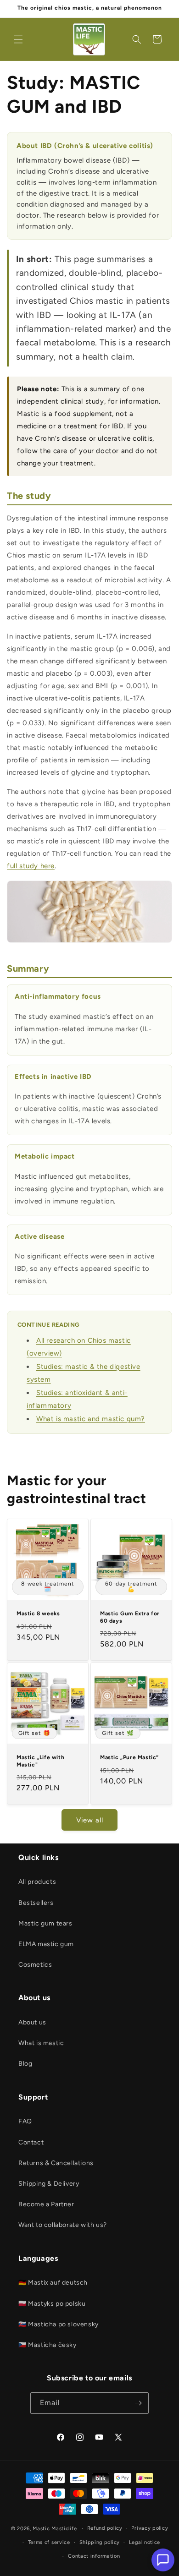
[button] (18, 39)
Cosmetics (35, 1965)
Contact (31, 2142)
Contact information (94, 2556)
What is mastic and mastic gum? (91, 1419)
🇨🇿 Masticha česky (48, 2345)
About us (32, 2022)
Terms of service (49, 2542)
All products (37, 1882)
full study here (31, 866)
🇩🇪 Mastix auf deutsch (53, 2283)
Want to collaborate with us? (63, 2225)
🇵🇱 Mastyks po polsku (52, 2304)
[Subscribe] (138, 2403)
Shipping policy (100, 2542)
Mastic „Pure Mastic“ (129, 1757)
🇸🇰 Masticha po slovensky (59, 2324)
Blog (25, 2064)
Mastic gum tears (45, 1923)
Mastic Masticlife (55, 2529)
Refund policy (105, 2528)
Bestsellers (36, 1903)
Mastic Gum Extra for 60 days (130, 1617)
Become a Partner (46, 2204)
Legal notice (145, 2542)
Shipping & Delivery (49, 2184)
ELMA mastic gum (46, 1944)
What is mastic (41, 2043)
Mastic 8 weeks (38, 1613)
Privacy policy (150, 2528)
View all (90, 1820)
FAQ (25, 2121)
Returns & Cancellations (56, 2163)
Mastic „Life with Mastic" (40, 1761)
